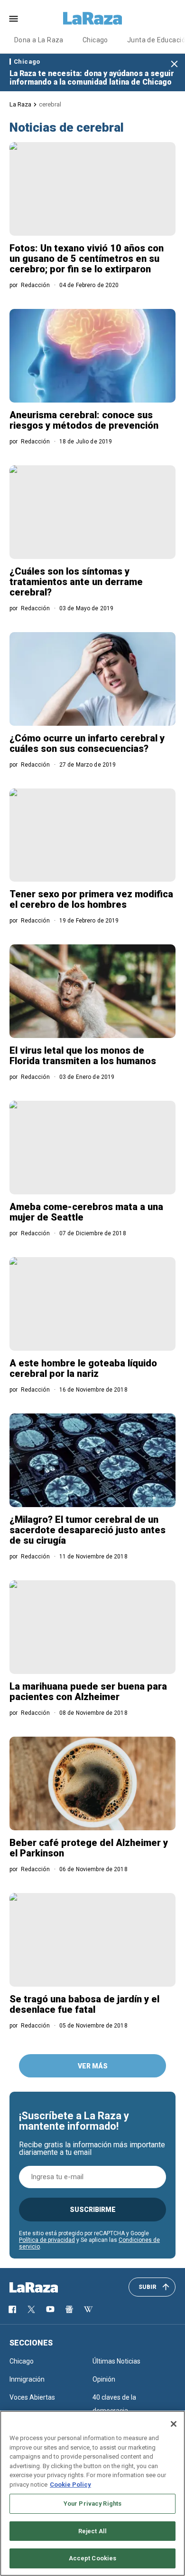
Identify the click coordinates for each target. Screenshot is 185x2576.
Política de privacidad (47, 2240)
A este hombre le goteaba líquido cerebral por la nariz (83, 1368)
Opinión (104, 2379)
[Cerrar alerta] (174, 64)
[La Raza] (92, 19)
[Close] (174, 2424)
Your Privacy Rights (92, 2504)
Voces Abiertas (32, 2397)
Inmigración (27, 2379)
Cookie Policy (70, 2485)
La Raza (20, 104)
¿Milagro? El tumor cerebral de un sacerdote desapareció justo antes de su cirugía (88, 1530)
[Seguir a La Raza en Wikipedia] (88, 2309)
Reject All (92, 2531)
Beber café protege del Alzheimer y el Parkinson (89, 1848)
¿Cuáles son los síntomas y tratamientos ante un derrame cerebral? (76, 582)
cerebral (50, 104)
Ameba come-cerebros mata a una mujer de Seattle (86, 1212)
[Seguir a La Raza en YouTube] (50, 2309)
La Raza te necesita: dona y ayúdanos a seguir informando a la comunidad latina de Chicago (92, 78)
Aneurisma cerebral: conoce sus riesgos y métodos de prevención (84, 420)
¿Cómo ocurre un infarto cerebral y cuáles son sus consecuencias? (87, 743)
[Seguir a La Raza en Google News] (69, 2309)
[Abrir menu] (14, 19)
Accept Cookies (93, 2558)
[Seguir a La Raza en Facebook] (12, 2309)
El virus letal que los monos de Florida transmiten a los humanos (83, 1056)
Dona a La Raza (39, 40)
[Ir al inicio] (47, 2288)
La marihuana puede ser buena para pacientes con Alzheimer (88, 1692)
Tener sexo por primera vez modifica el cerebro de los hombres (91, 899)
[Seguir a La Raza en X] (31, 2309)
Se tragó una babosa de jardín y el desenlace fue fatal (84, 2004)
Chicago (95, 40)
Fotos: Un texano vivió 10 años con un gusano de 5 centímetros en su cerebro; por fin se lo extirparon (87, 259)
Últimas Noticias (116, 2361)
